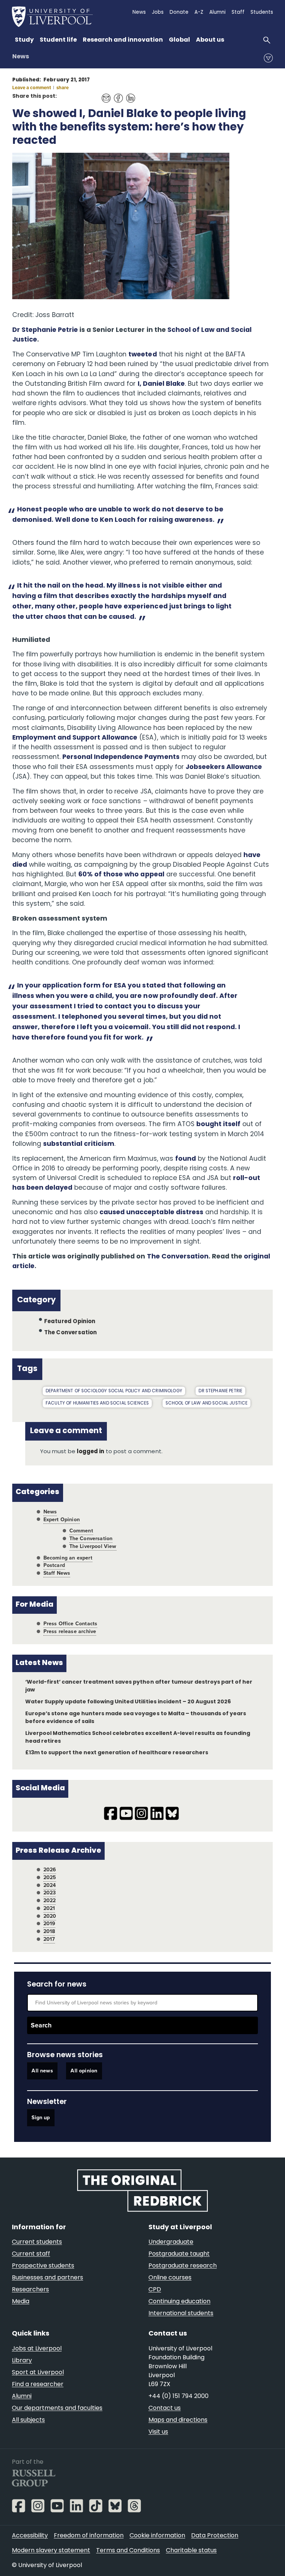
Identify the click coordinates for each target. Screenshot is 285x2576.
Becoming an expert (68, 1558)
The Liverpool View (93, 1546)
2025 (50, 1877)
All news (42, 2071)
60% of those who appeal (121, 875)
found (186, 1159)
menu (268, 58)
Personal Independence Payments (121, 757)
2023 (50, 1893)
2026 (50, 1870)
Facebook (116, 94)
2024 (50, 1885)
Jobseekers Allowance (224, 767)
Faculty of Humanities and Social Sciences (97, 1403)
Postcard (54, 1565)
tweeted (142, 355)
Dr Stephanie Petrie (45, 330)
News (21, 57)
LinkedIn (129, 94)
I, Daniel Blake (161, 384)
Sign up (41, 2118)
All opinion (84, 2071)
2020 (50, 1916)
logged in (91, 1452)
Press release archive (70, 1631)
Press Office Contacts (71, 1624)
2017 (49, 1939)
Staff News (57, 1573)
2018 (49, 1931)
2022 (50, 1901)
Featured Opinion (70, 1322)
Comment (81, 1531)
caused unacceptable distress (151, 1213)
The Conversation (178, 1257)
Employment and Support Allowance (75, 738)
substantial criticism (79, 1144)
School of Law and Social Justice (207, 1403)
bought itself (218, 1124)
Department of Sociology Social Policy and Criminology (114, 1391)
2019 (50, 1924)
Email (104, 94)
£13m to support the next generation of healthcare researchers (117, 1753)
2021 (49, 1908)
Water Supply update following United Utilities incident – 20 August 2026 (128, 1702)
